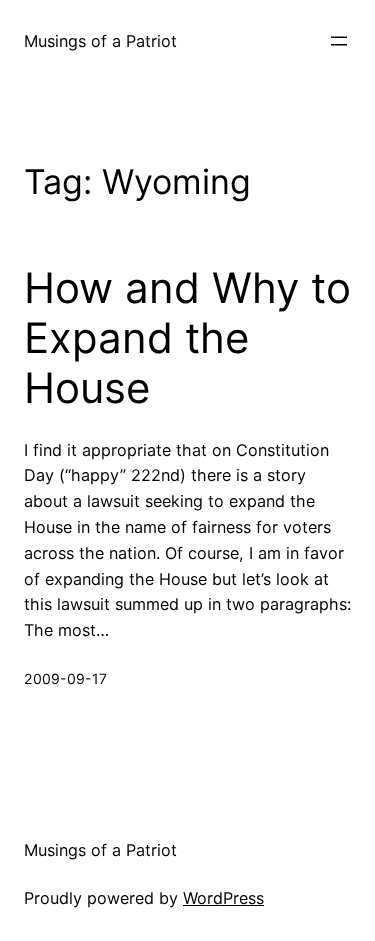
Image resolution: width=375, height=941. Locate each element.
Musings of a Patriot (100, 41)
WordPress (223, 898)
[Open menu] (339, 41)
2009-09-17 (65, 678)
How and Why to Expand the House (187, 338)
